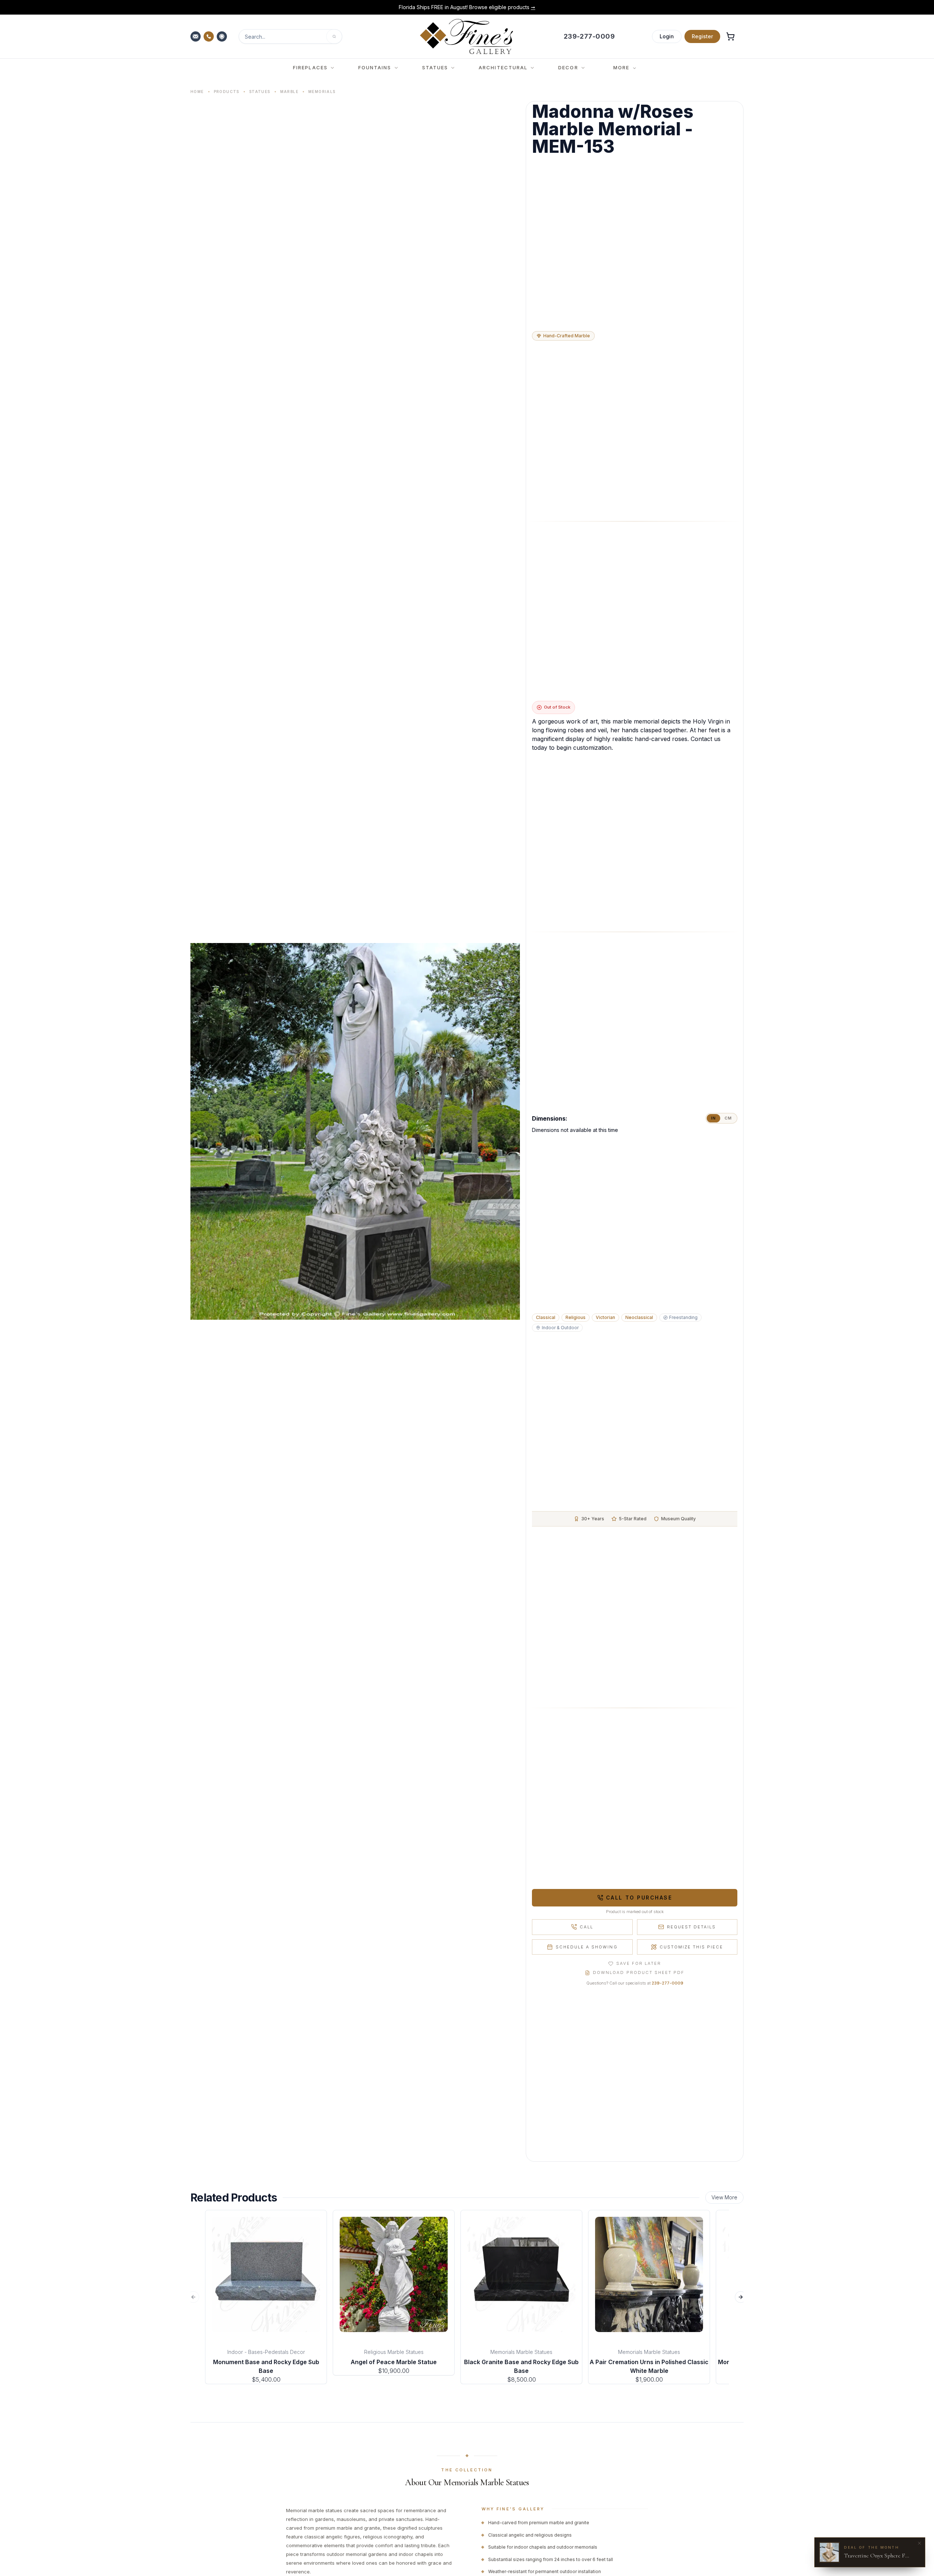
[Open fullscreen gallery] (355, 1131)
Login (667, 36)
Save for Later (639, 1963)
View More (724, 2197)
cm (728, 1118)
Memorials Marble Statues (521, 2352)
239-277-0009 (667, 1983)
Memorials (322, 92)
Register (702, 36)
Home (197, 92)
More (621, 67)
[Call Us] (209, 36)
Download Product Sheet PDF (638, 1972)
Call (586, 1927)
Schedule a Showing (586, 1947)
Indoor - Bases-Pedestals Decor (266, 2352)
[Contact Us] (196, 36)
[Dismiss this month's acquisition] (919, 2543)
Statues (260, 92)
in (713, 1118)
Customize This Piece (691, 1947)
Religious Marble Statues (394, 2352)
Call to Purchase (639, 1898)
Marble (289, 92)
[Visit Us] (223, 36)
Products (227, 92)
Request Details (691, 1927)
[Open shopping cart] (730, 36)
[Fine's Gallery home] (466, 36)
